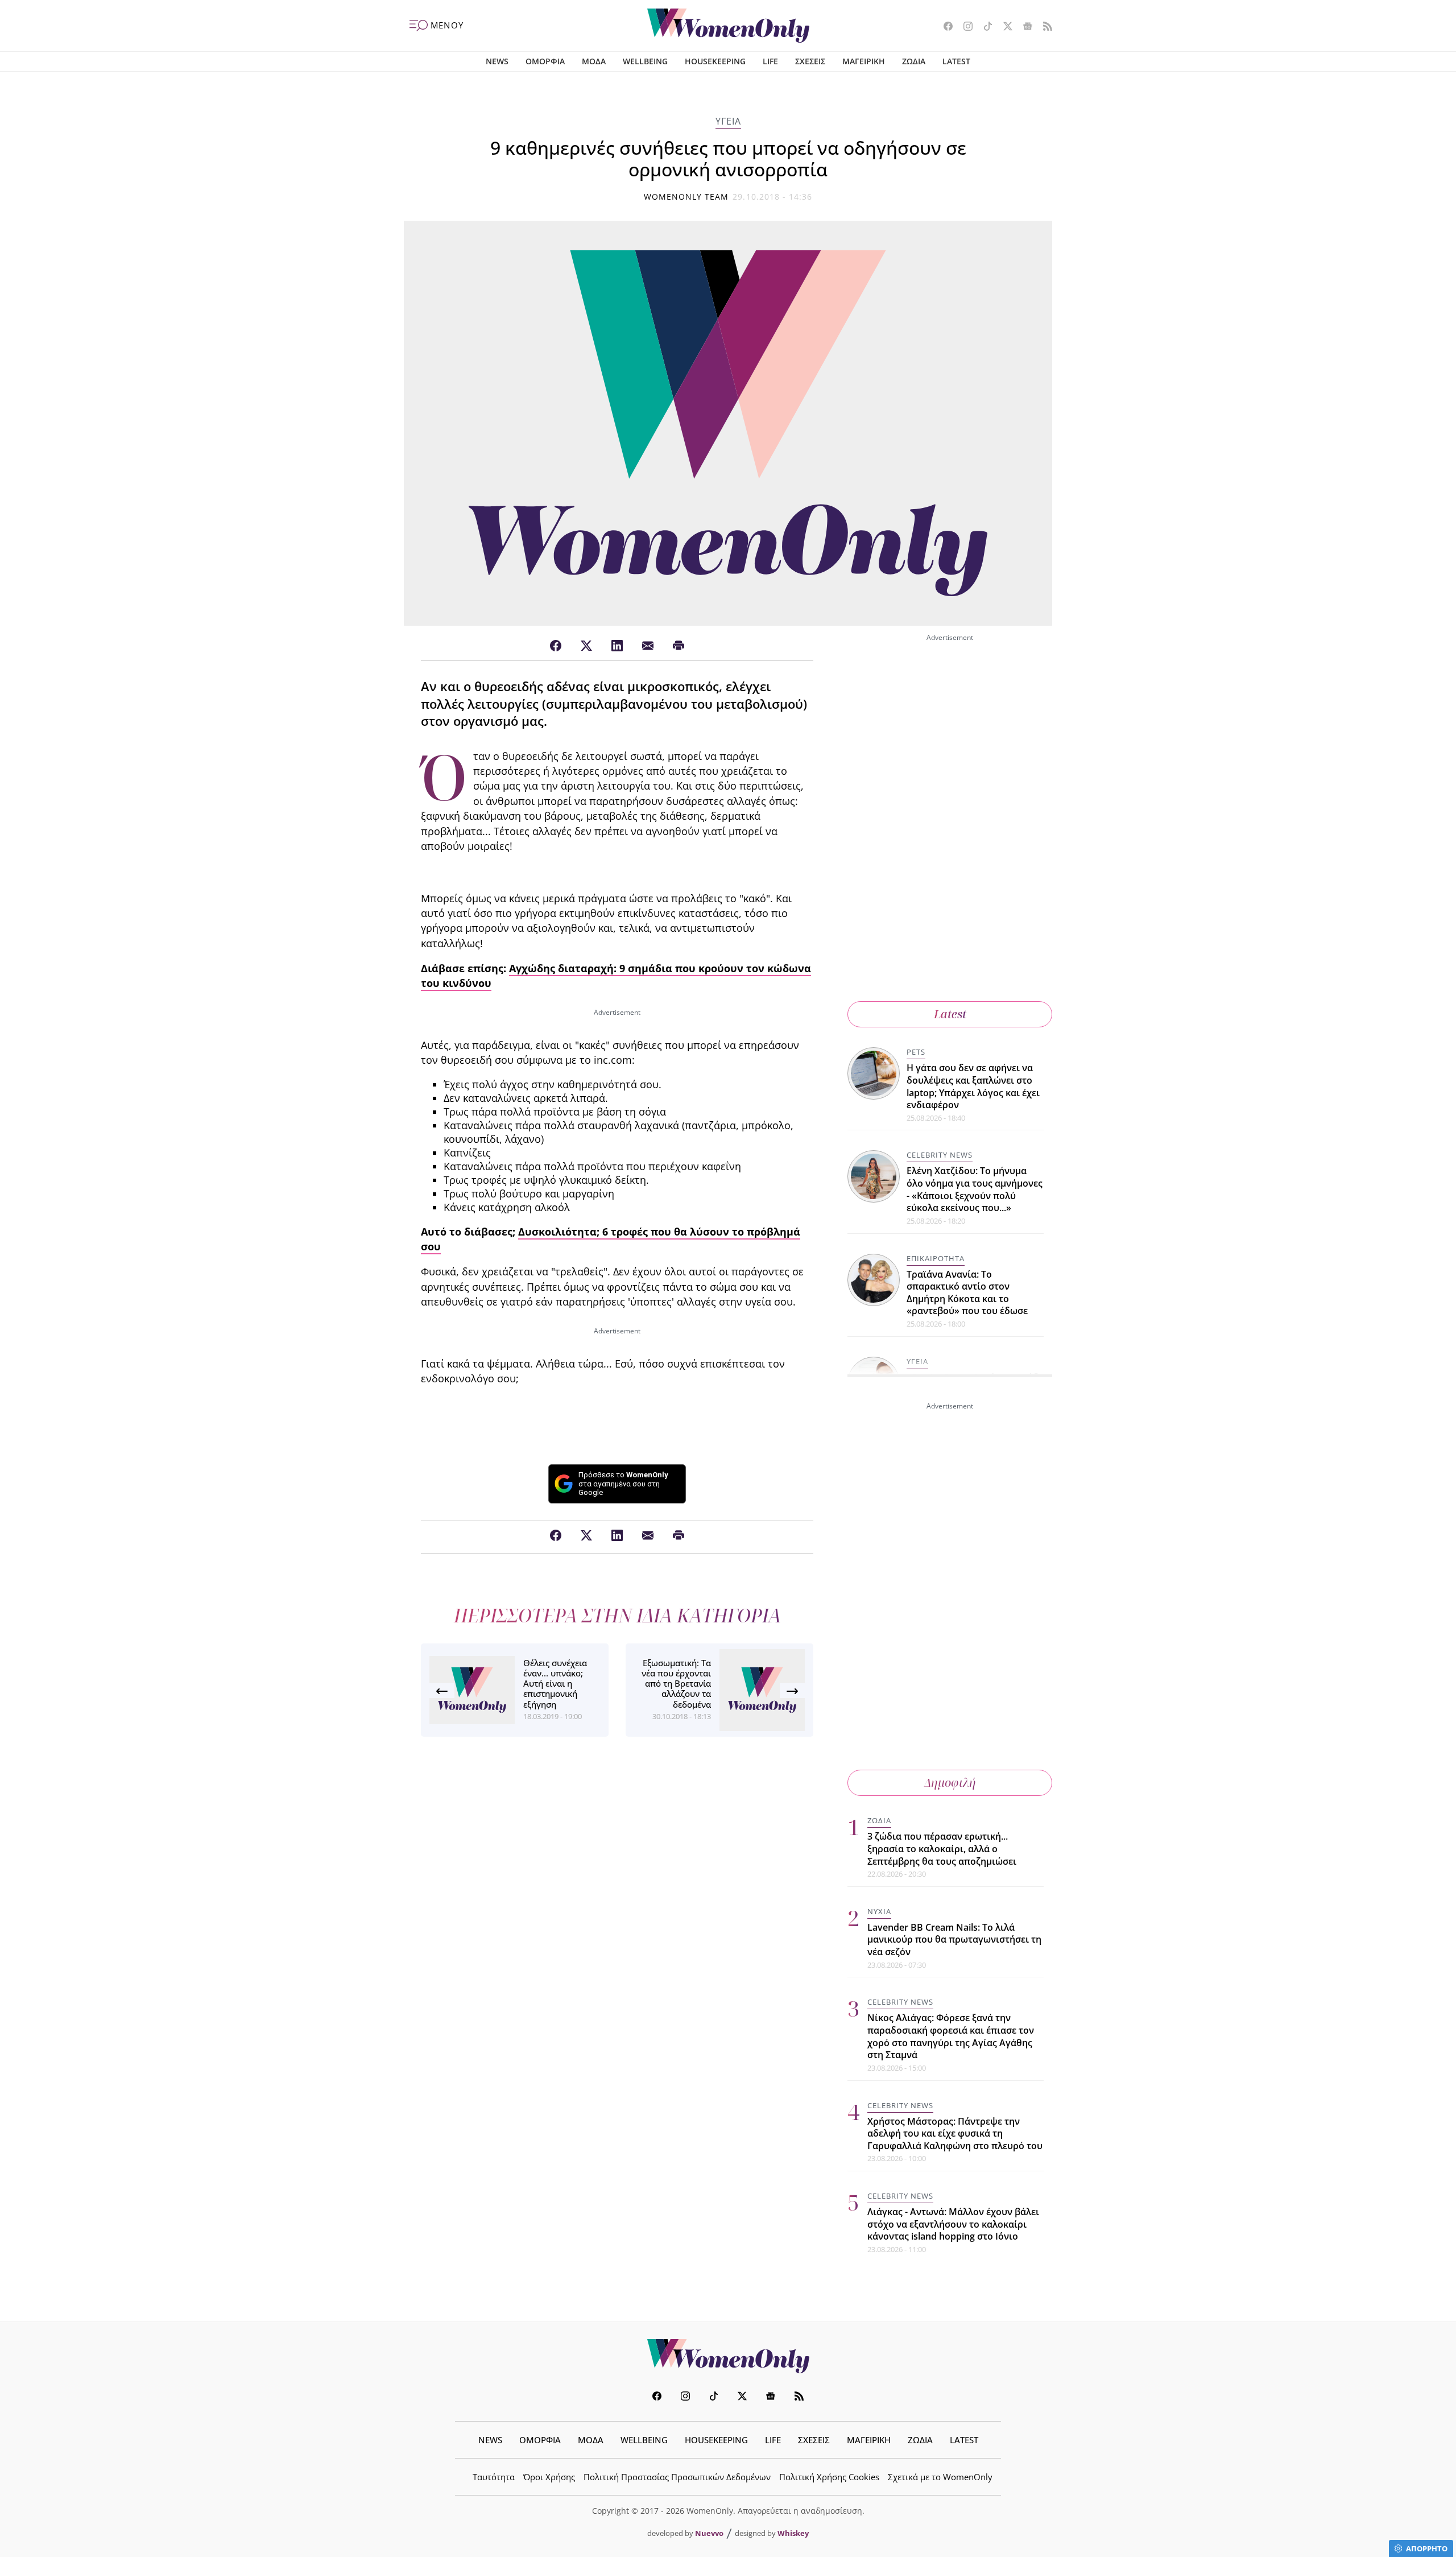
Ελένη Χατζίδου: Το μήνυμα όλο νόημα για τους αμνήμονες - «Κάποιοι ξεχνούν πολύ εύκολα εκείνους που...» (975, 1189)
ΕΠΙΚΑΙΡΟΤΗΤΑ (936, 1258)
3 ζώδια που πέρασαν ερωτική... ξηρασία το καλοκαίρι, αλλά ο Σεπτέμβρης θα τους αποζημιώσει (942, 1848)
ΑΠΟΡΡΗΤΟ (1427, 2548)
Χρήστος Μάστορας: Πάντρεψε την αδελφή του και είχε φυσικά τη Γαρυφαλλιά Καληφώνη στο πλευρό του (955, 2133)
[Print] (679, 646)
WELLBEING (645, 61)
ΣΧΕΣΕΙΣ (810, 61)
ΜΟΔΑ (594, 61)
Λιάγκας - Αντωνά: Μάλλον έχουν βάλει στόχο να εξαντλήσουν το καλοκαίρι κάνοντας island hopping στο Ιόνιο (953, 2224)
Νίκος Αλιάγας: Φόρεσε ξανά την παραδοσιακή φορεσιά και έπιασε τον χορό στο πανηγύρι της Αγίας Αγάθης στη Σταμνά (951, 2036)
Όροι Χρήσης (549, 2477)
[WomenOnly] (728, 26)
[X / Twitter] (586, 646)
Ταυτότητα (494, 2477)
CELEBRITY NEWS (940, 1155)
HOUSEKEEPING (715, 61)
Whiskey (793, 2533)
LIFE (770, 61)
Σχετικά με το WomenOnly (940, 2477)
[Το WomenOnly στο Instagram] (964, 27)
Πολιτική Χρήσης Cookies (829, 2477)
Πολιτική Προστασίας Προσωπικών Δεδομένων (677, 2477)
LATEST (956, 61)
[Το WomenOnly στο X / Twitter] (1004, 27)
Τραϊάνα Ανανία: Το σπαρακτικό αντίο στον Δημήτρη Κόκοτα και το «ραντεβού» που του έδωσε (967, 1293)
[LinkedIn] (617, 646)
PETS (916, 1052)
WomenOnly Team (686, 197)
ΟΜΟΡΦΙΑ (545, 61)
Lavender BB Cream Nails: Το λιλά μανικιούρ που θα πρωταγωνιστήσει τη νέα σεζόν (954, 1940)
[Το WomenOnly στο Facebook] (944, 27)
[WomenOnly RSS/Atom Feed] (1043, 27)
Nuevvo (709, 2533)
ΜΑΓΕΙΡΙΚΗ (864, 61)
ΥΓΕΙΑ (728, 121)
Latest (950, 1014)
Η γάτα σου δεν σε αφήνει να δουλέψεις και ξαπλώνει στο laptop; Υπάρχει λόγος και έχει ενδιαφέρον (973, 1086)
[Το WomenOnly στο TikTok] (984, 27)
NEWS (497, 61)
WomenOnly (728, 2356)
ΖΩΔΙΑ (914, 61)
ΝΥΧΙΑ (879, 1911)
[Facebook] (556, 646)
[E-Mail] (648, 646)
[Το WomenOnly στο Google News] (1023, 27)
